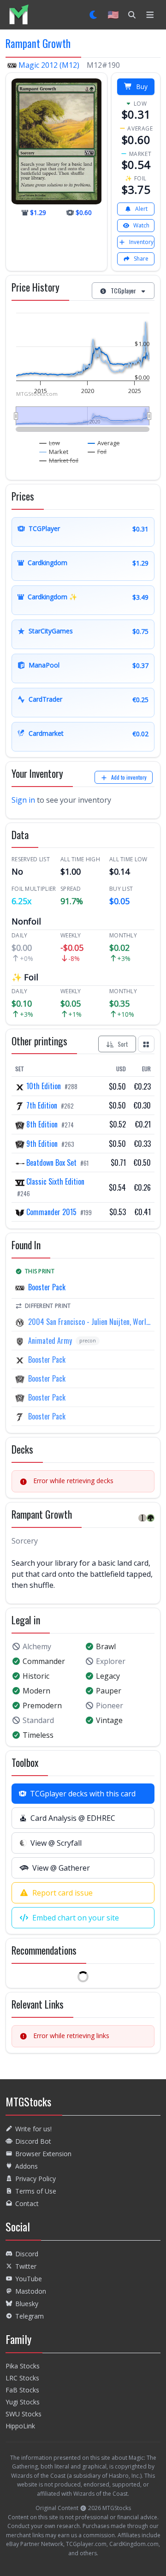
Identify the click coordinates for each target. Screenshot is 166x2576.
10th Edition (44, 1086)
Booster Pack (47, 1287)
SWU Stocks (24, 2414)
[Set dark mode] (94, 15)
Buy (142, 86)
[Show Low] (50, 443)
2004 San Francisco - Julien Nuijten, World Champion (89, 1322)
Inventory (141, 242)
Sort (123, 1044)
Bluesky (27, 2304)
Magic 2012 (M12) (49, 65)
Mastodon (31, 2291)
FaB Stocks (22, 2390)
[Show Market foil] (59, 460)
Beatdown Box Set (51, 1163)
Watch (141, 225)
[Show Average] (104, 443)
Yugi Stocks (23, 2402)
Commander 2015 (51, 1212)
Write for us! (33, 2129)
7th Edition (42, 1105)
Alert (141, 209)
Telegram (30, 2316)
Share (141, 259)
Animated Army (50, 1341)
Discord (27, 2254)
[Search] (132, 15)
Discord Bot (33, 2141)
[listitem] (19, 15)
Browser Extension (43, 2154)
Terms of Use (36, 2191)
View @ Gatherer (61, 1868)
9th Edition (42, 1144)
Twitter (26, 2266)
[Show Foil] (97, 452)
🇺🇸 (113, 15)
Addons (27, 2166)
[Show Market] (54, 452)
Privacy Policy (36, 2179)
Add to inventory (129, 777)
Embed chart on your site (76, 1918)
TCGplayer (123, 290)
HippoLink (20, 2426)
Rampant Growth (38, 43)
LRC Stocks (22, 2378)
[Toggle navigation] (150, 15)
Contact (27, 2203)
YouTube (29, 2279)
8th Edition (42, 1124)
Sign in (23, 800)
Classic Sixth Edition (54, 1181)
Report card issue (62, 1893)
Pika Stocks (23, 2366)
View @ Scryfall (56, 1843)
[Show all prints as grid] (146, 1044)
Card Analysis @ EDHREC (73, 1818)
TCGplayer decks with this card (83, 1794)
